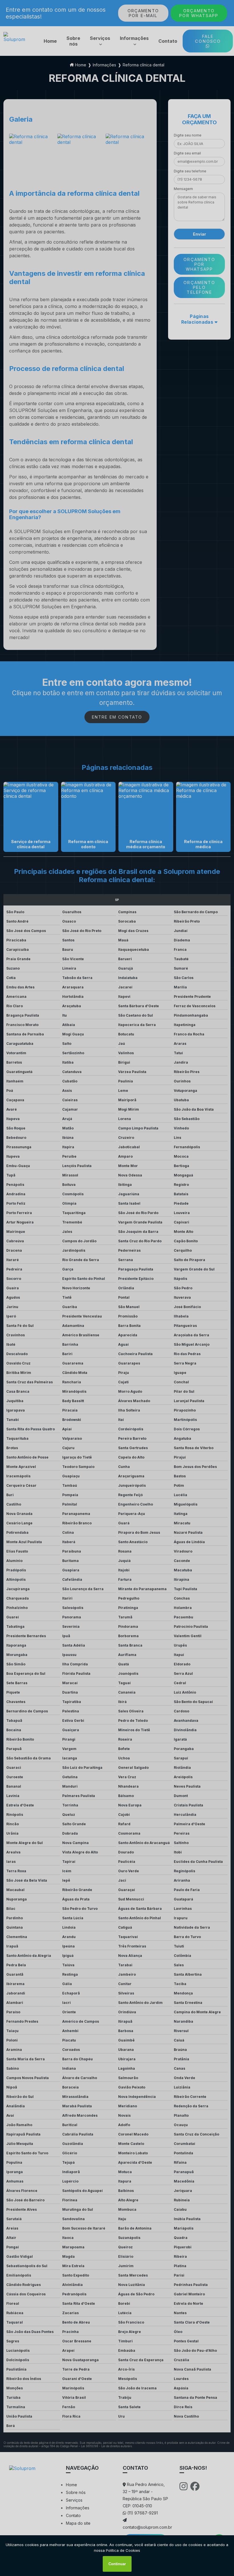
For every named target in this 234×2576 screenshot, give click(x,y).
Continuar (117, 2564)
